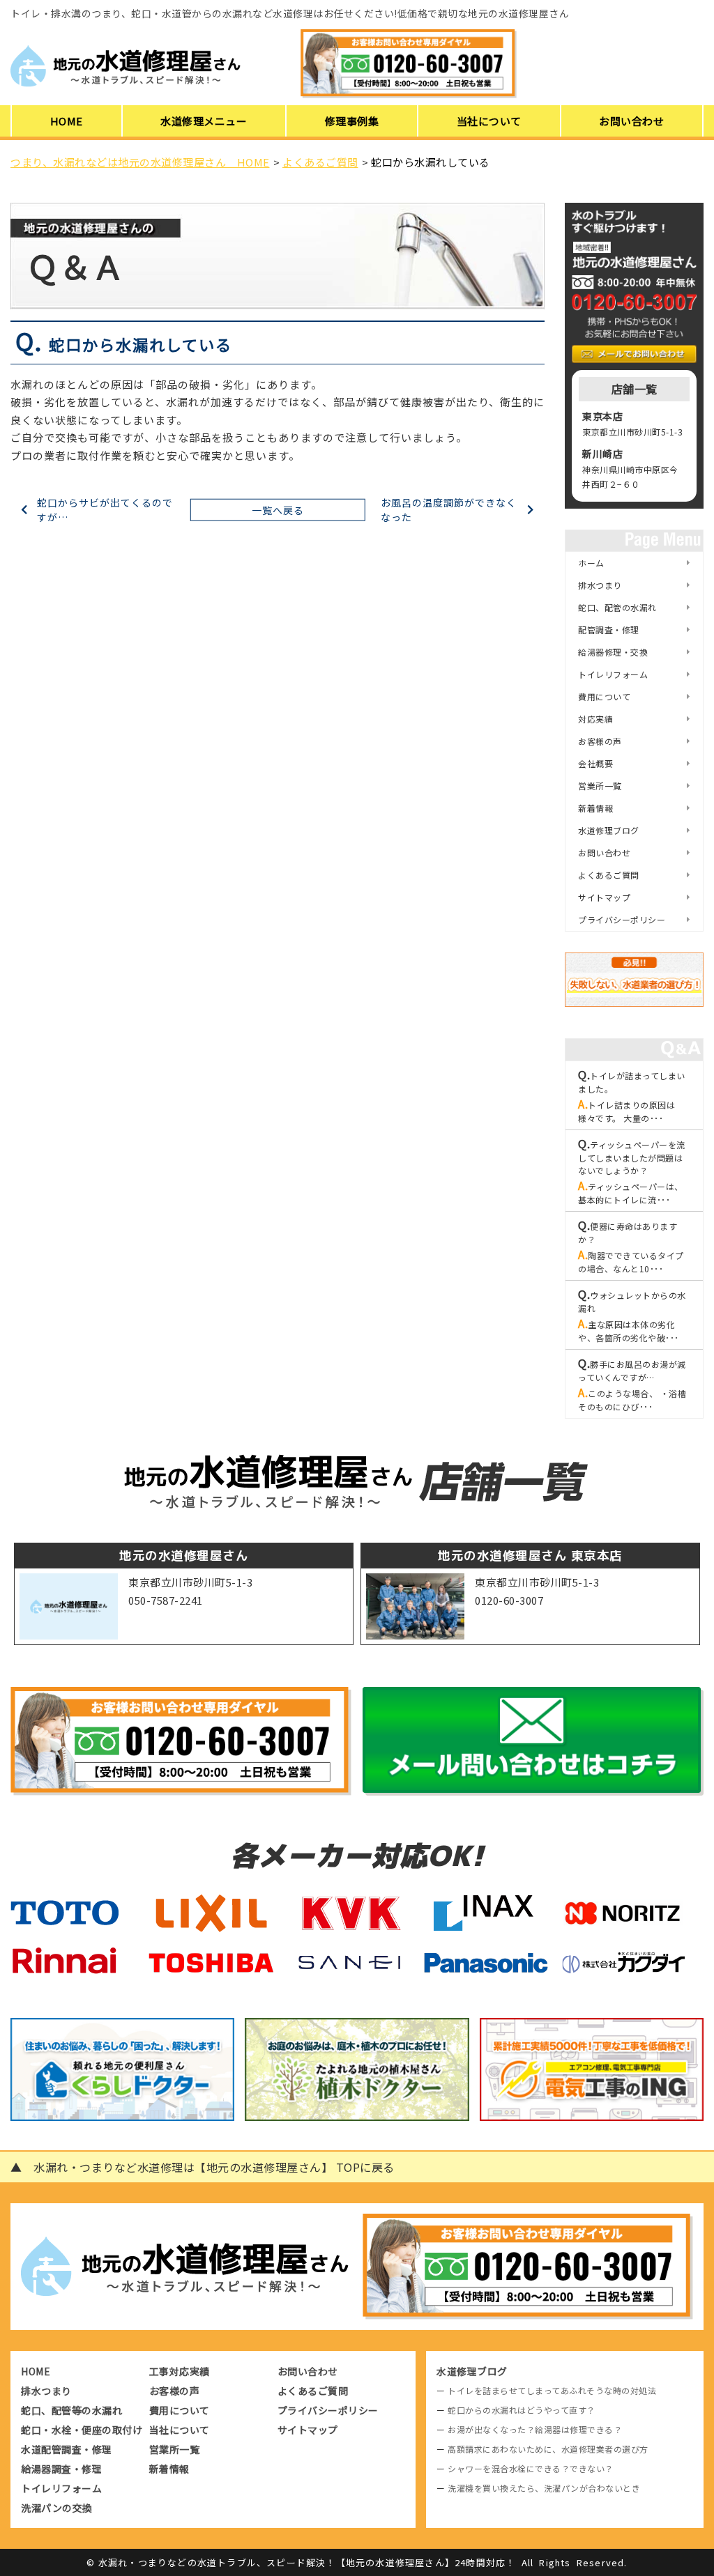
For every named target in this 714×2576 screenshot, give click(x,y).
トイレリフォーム (613, 674)
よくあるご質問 (609, 875)
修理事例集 (352, 121)
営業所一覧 (600, 786)
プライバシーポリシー (622, 919)
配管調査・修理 (609, 630)
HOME (67, 121)
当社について (489, 121)
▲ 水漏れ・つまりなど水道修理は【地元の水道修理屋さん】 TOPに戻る (203, 2167)
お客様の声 (600, 741)
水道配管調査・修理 (67, 2449)
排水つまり (600, 585)
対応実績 (595, 719)
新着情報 (595, 808)
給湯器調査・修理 (61, 2469)
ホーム (591, 563)
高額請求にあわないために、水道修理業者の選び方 (548, 2449)
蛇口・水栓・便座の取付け (82, 2430)
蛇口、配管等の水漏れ (71, 2410)
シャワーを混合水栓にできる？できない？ (531, 2468)
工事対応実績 (180, 2371)
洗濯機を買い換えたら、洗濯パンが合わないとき (544, 2488)
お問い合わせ (631, 121)
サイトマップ (604, 897)
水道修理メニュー (204, 121)
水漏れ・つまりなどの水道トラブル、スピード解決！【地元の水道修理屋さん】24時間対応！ (307, 2562)
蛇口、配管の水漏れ (617, 607)
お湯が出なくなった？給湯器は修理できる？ (535, 2429)
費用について (604, 696)
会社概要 (595, 763)
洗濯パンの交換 (57, 2508)
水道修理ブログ (609, 830)
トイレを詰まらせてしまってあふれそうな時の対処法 (552, 2390)
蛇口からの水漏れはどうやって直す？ (522, 2410)
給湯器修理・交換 (613, 652)
